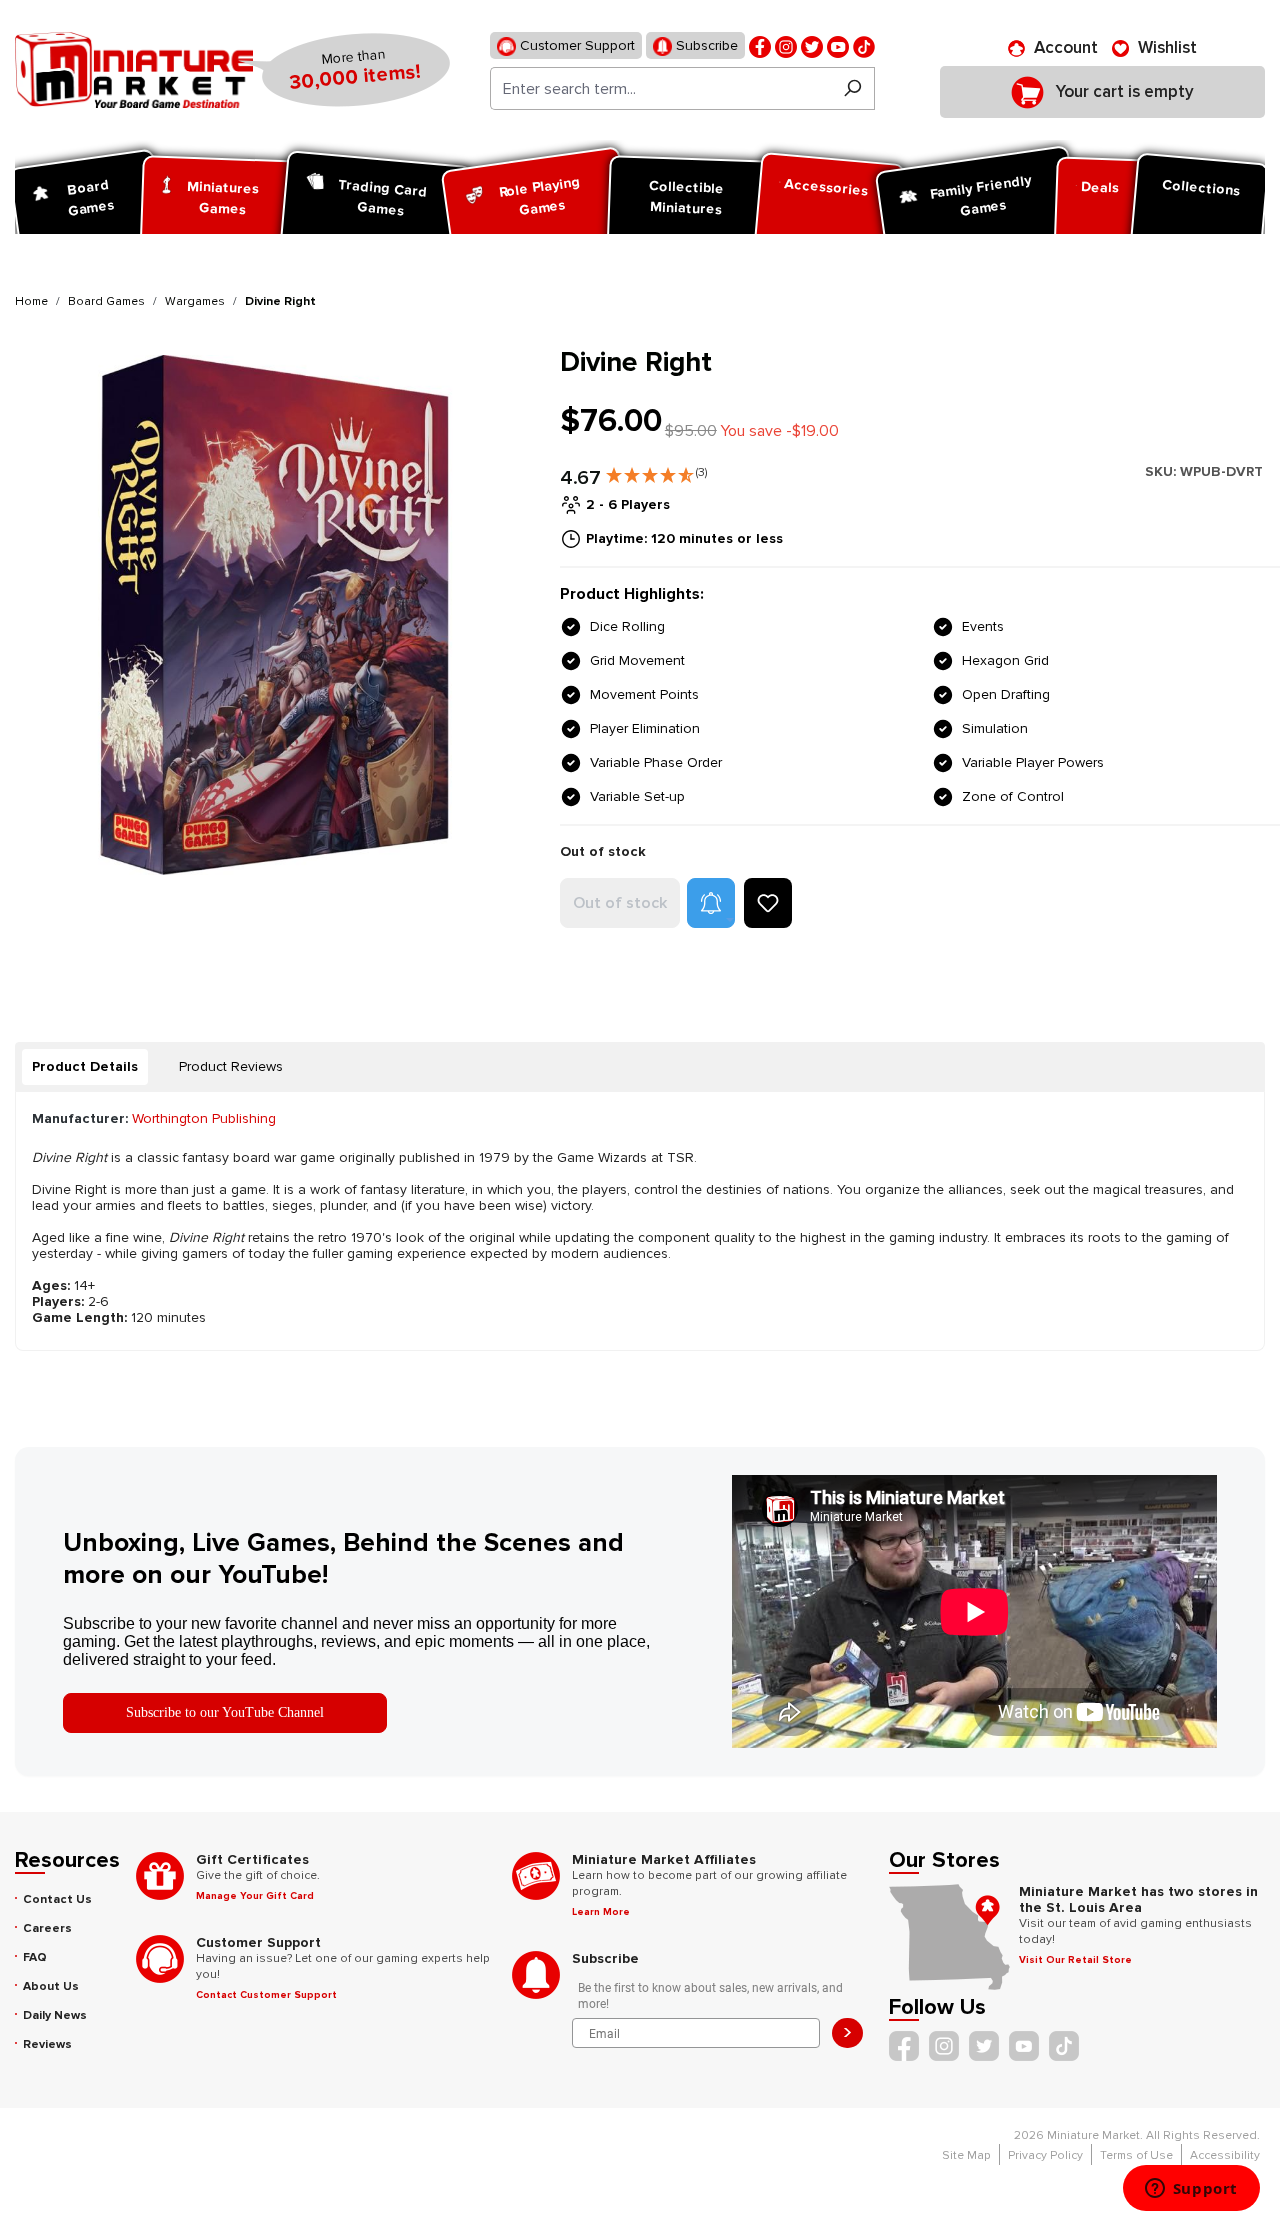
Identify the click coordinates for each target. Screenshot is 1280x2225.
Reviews (47, 2044)
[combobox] (660, 88)
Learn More (601, 1912)
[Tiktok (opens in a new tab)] (864, 45)
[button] (656, 471)
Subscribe (705, 45)
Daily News (55, 2015)
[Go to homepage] (134, 70)
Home (31, 301)
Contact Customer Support (266, 1995)
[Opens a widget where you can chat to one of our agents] (1191, 2190)
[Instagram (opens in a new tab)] (786, 45)
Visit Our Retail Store (1075, 1960)
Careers (47, 1928)
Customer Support (575, 45)
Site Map (966, 2155)
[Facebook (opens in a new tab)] (760, 45)
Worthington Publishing (204, 1118)
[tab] (85, 1067)
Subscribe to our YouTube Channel (225, 1712)
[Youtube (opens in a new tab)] (838, 45)
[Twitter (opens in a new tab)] (812, 45)
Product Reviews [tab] (231, 1066)
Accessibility (1225, 2155)
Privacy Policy (1045, 2155)
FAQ (35, 1957)
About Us (51, 1986)
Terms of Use (1136, 2155)
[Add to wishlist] (768, 903)
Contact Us (57, 1899)
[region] (275, 614)
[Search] (852, 88)
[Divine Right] (275, 614)
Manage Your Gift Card (255, 1896)
